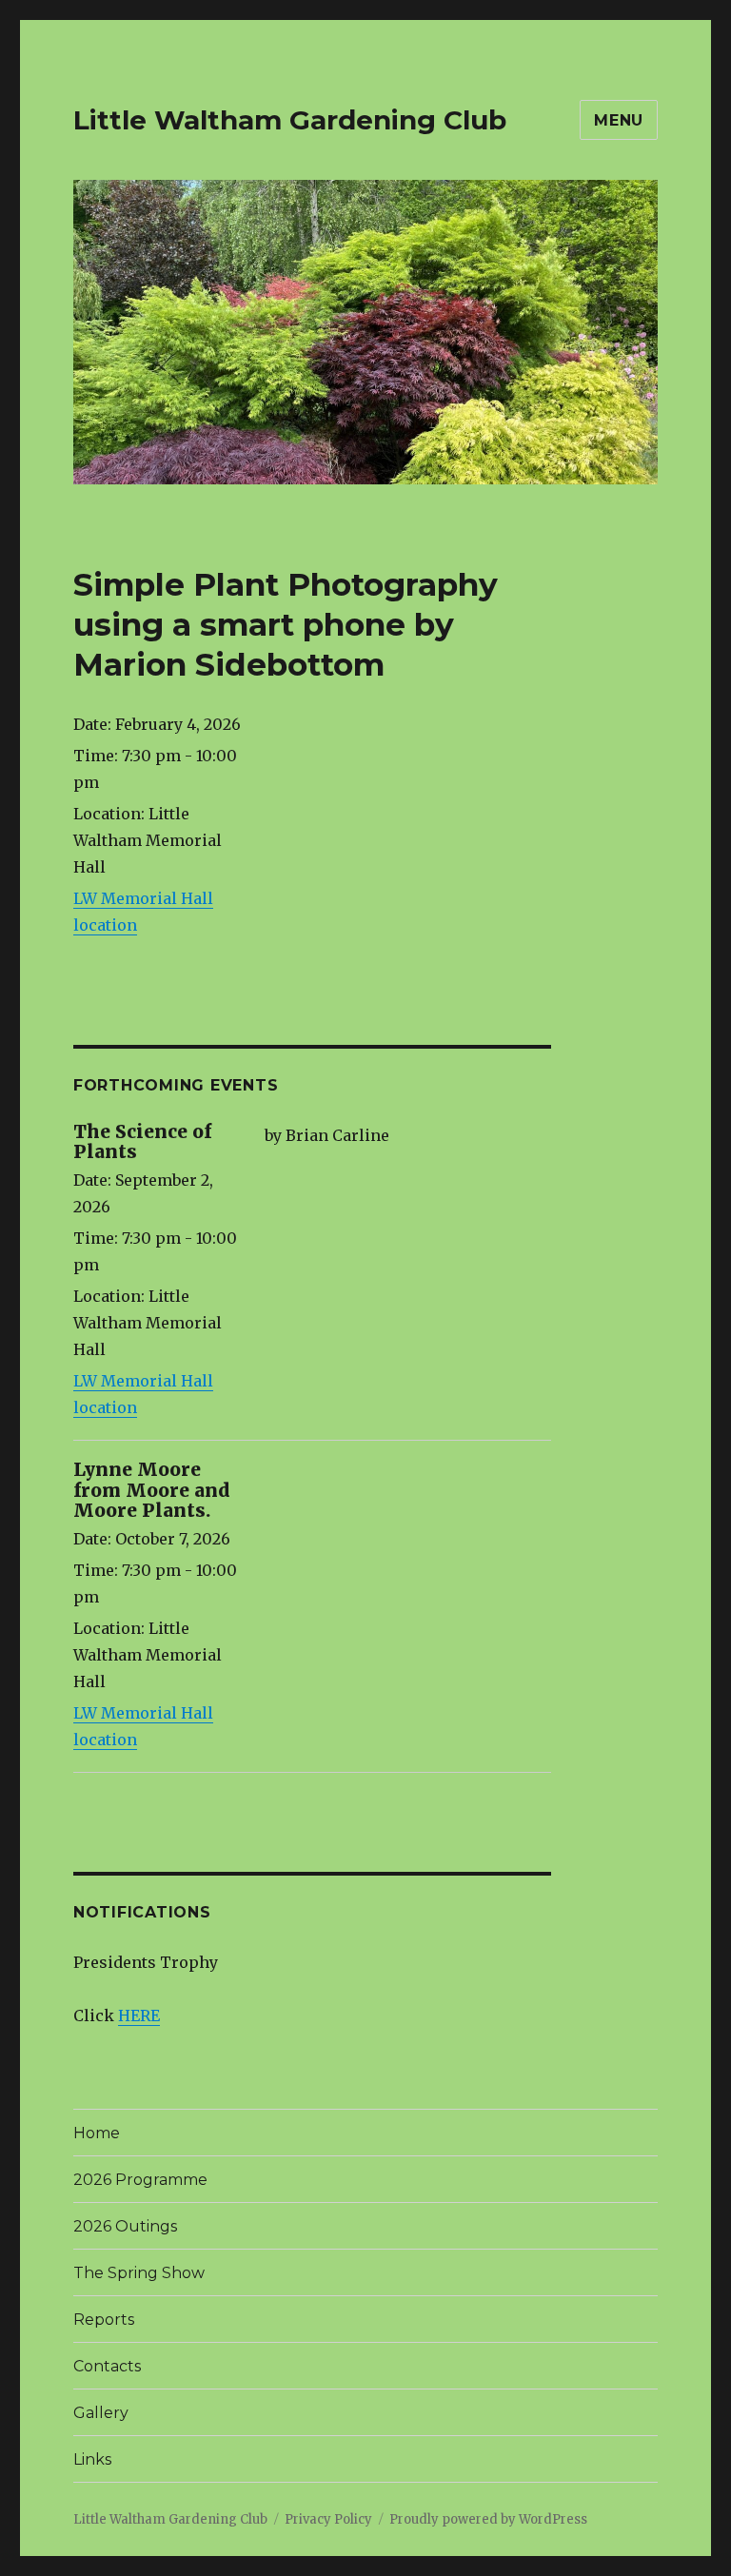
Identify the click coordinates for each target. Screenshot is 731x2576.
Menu (619, 120)
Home (97, 2133)
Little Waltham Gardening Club (290, 120)
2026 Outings (125, 2226)
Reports (104, 2320)
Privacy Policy (328, 2519)
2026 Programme (140, 2180)
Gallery (101, 2413)
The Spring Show (139, 2273)
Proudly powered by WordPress (488, 2519)
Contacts (107, 2366)
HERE (139, 2016)
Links (92, 2459)
